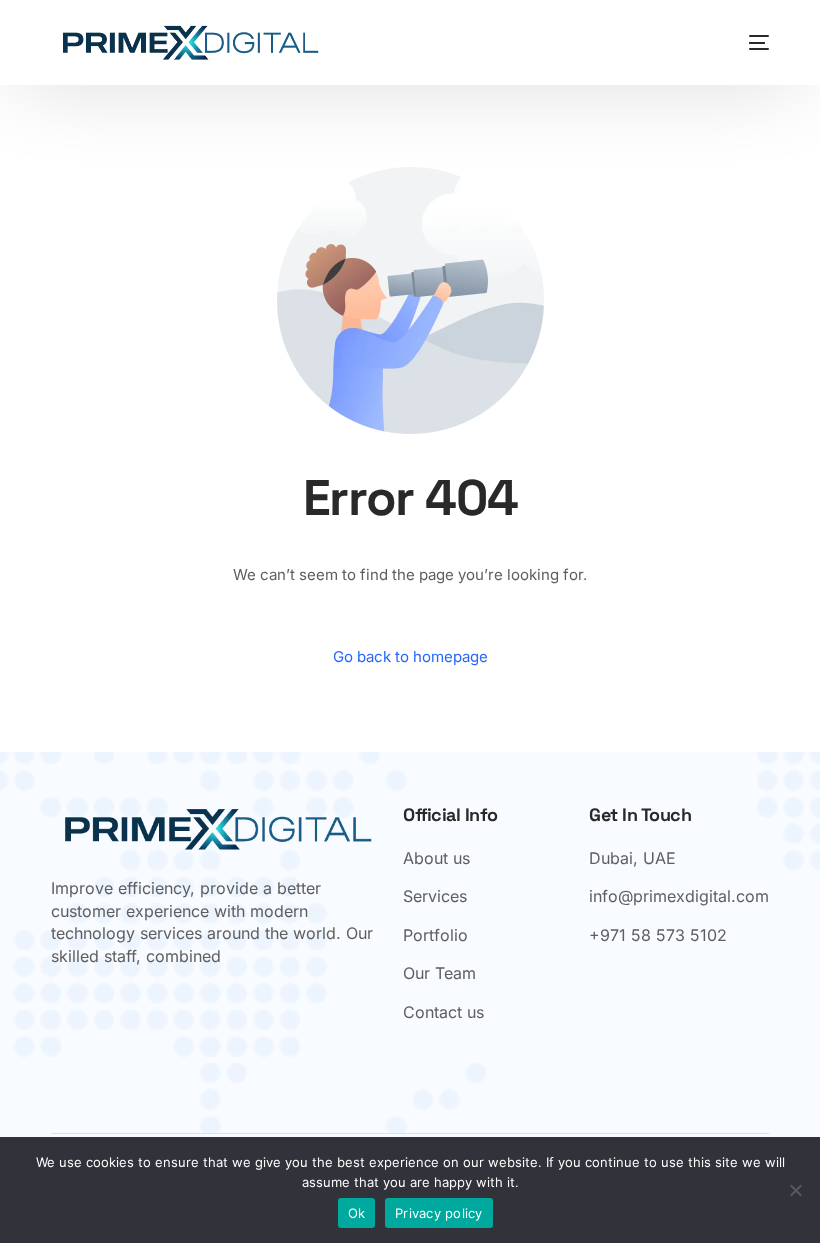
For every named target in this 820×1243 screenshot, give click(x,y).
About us (436, 858)
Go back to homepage (410, 656)
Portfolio (435, 935)
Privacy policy (439, 1213)
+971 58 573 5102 (658, 935)
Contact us (443, 1012)
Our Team (439, 973)
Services (435, 896)
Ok (357, 1213)
